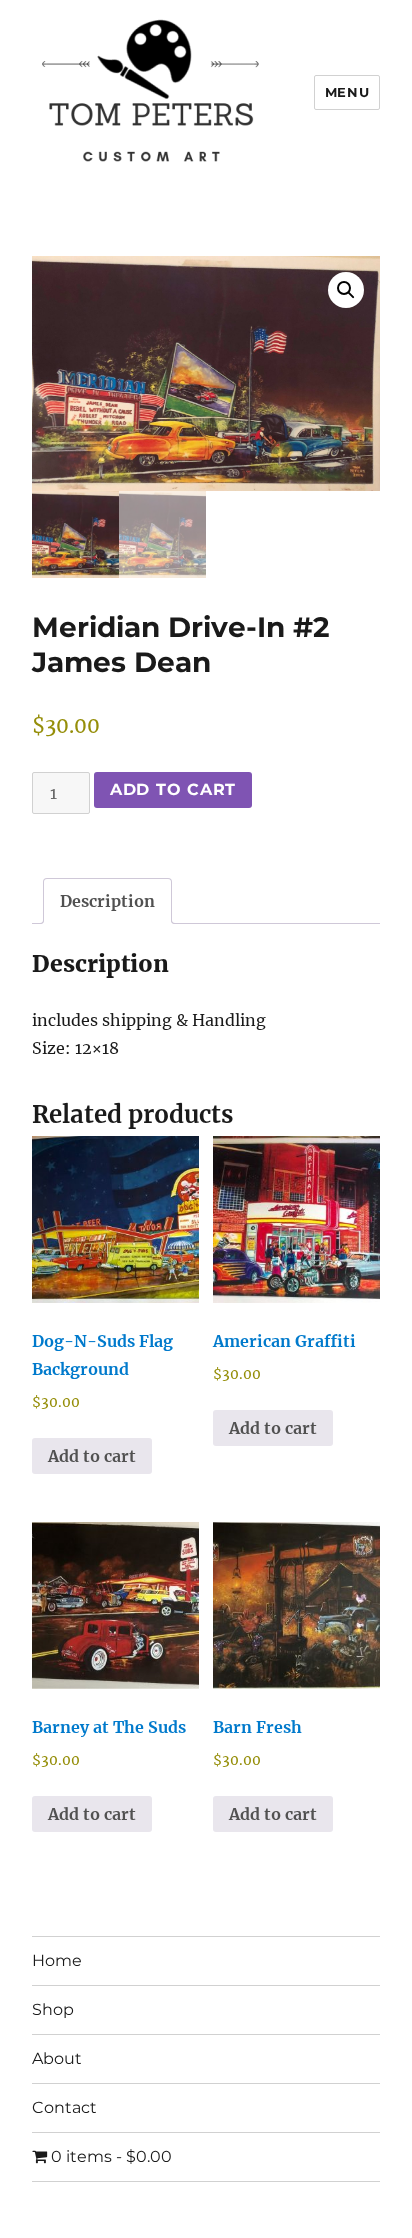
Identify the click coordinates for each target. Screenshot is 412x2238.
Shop (53, 2009)
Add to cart (173, 789)
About (57, 2058)
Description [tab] (107, 901)
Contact (64, 2107)
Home (57, 1960)
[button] (346, 290)
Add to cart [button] (92, 1456)
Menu (347, 92)
